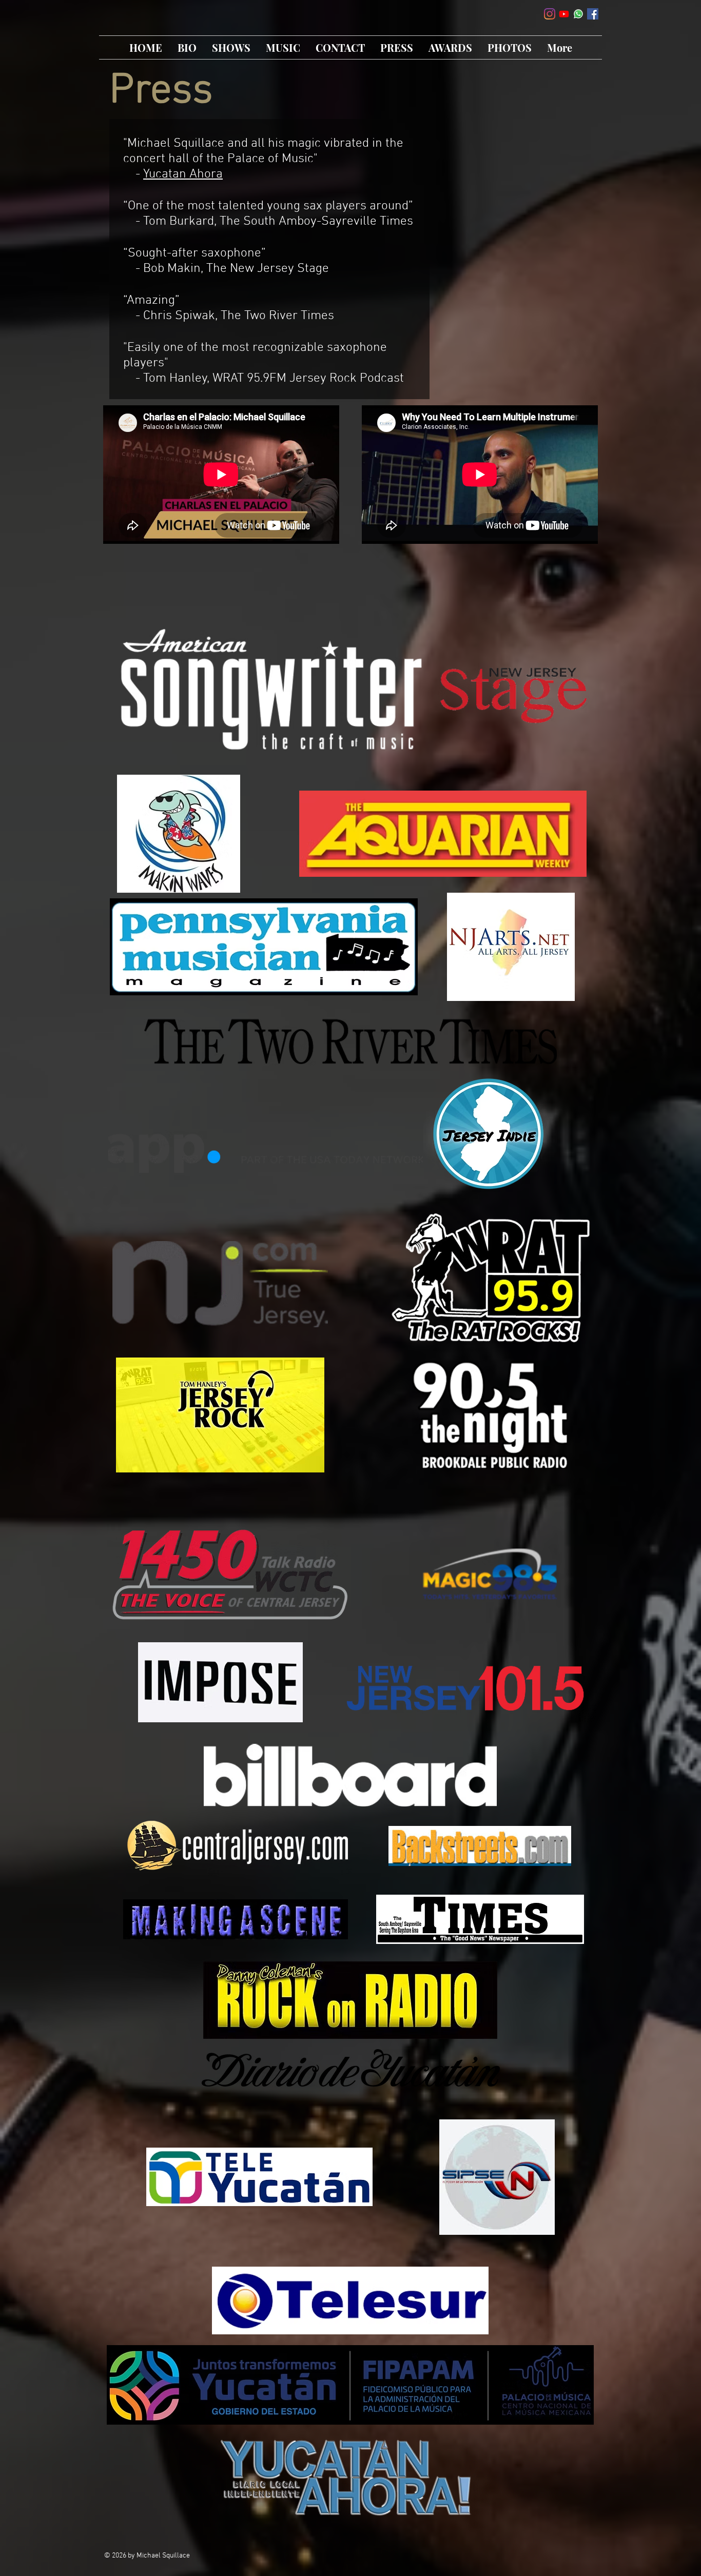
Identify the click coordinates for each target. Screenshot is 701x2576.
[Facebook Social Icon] (593, 14)
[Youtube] (564, 14)
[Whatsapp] (578, 14)
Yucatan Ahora (183, 174)
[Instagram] (550, 14)
